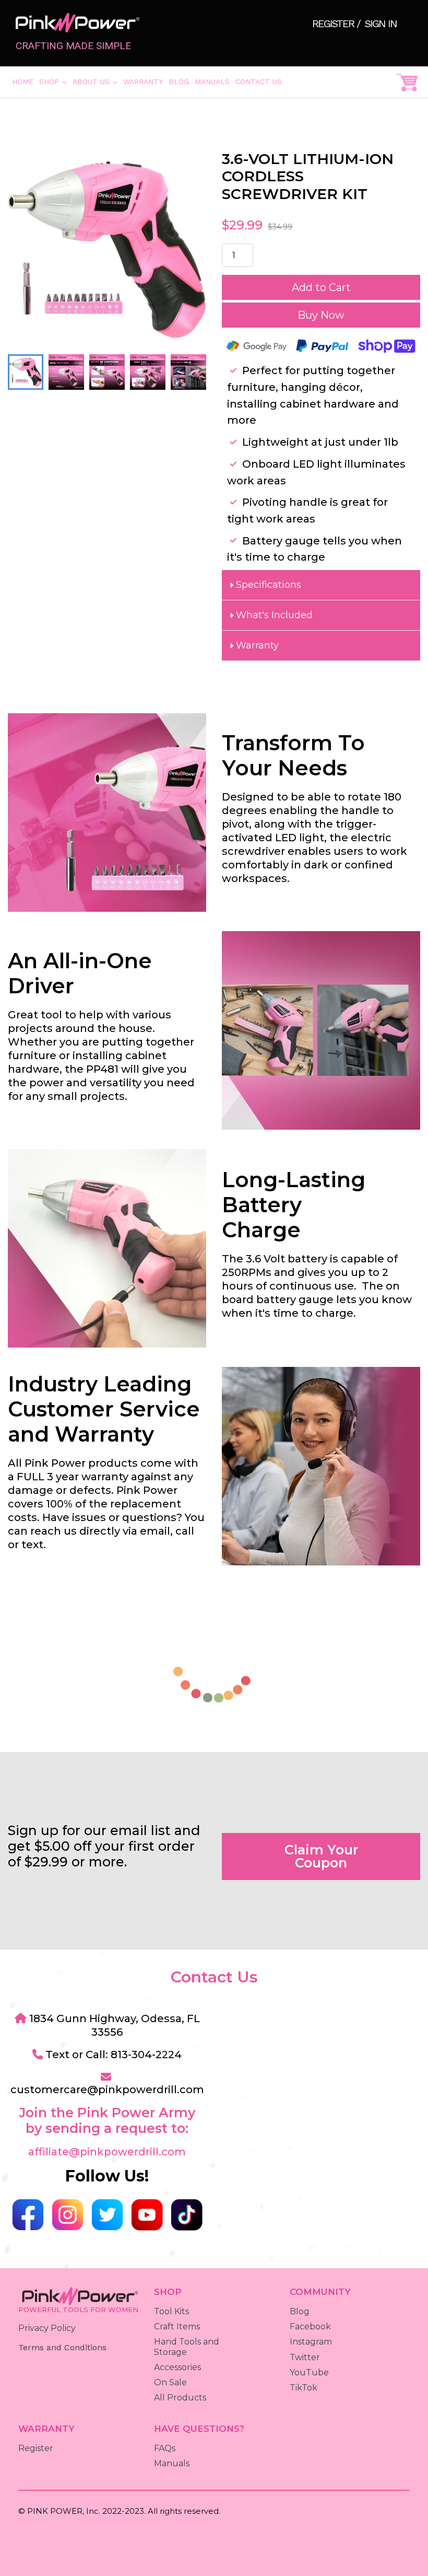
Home (23, 82)
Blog (179, 82)
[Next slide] (189, 372)
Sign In (381, 24)
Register (334, 24)
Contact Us (259, 82)
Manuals (212, 82)
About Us (96, 81)
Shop (54, 81)
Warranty (143, 82)
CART (407, 82)
